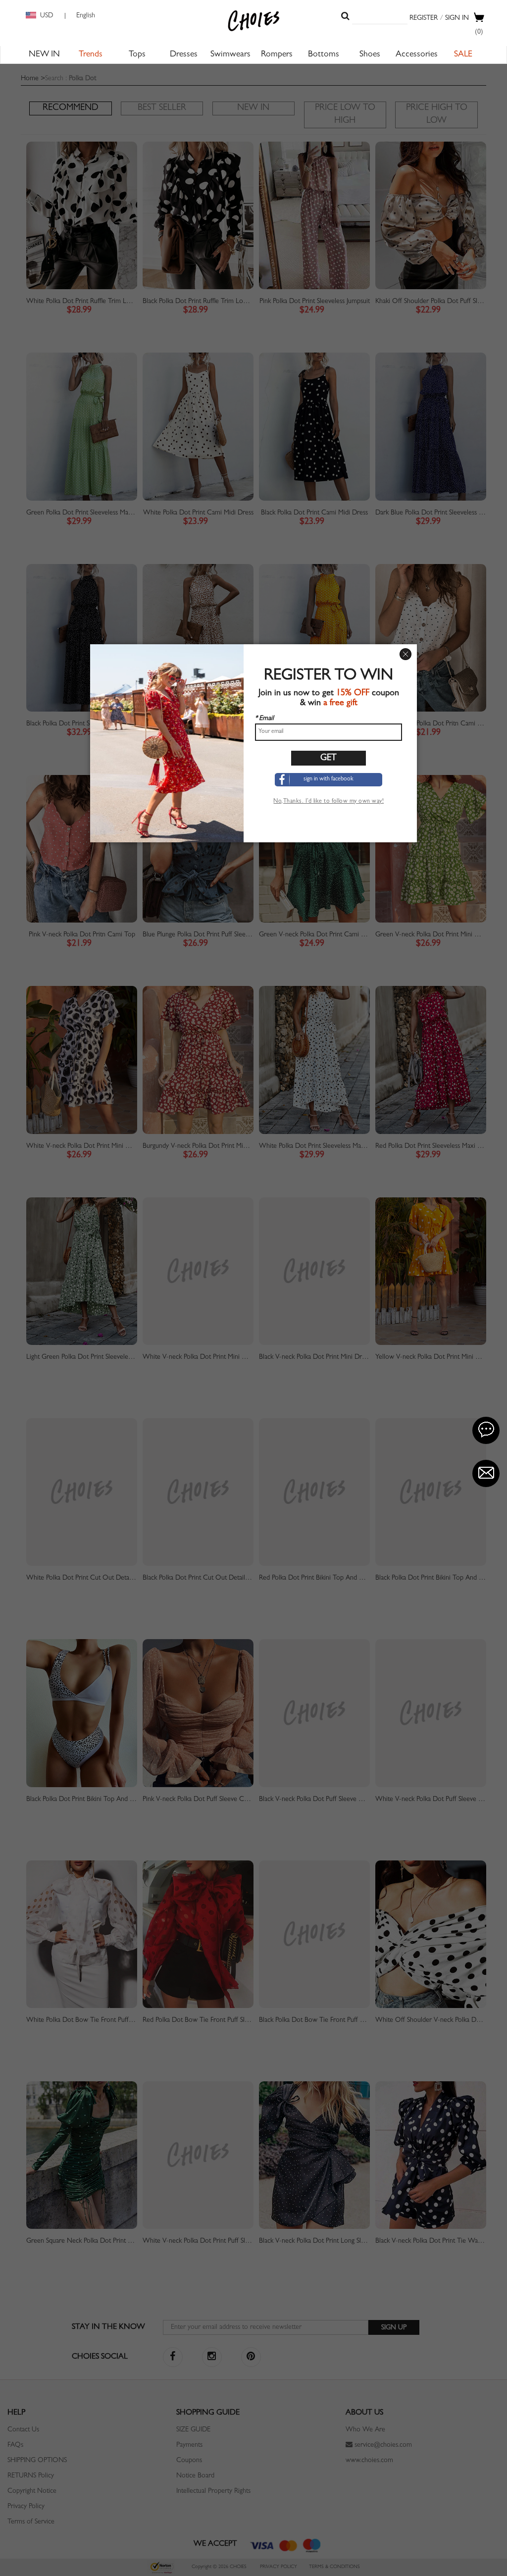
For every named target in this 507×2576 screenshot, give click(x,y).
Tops (137, 55)
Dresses (184, 55)
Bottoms (324, 55)
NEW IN (44, 55)
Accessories (417, 55)
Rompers (277, 55)
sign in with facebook (329, 779)
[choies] (253, 21)
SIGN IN (457, 18)
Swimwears (230, 55)
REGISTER (424, 18)
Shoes (370, 55)
